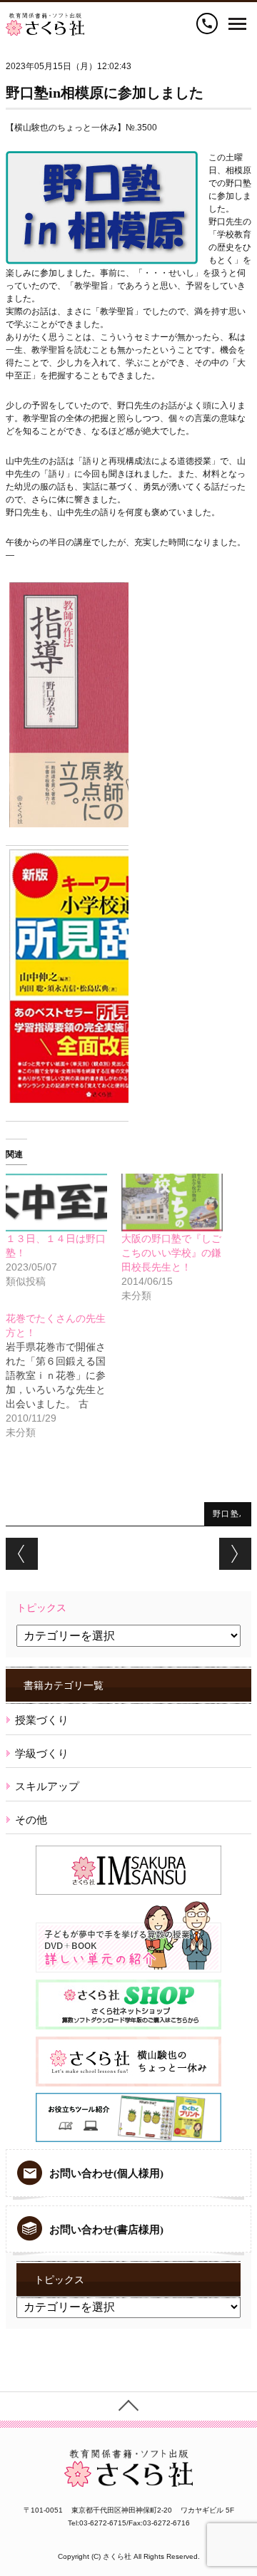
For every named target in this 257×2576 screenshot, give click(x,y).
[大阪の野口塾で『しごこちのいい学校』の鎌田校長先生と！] (172, 1202)
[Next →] (235, 1554)
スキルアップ (47, 1786)
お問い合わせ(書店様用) (106, 2230)
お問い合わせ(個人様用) (106, 2173)
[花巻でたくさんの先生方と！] (64, 1375)
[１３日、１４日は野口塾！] (56, 1202)
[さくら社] (45, 19)
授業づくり (42, 1720)
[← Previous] (22, 1554)
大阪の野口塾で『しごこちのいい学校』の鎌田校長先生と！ (171, 1253)
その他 (31, 1820)
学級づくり (42, 1753)
